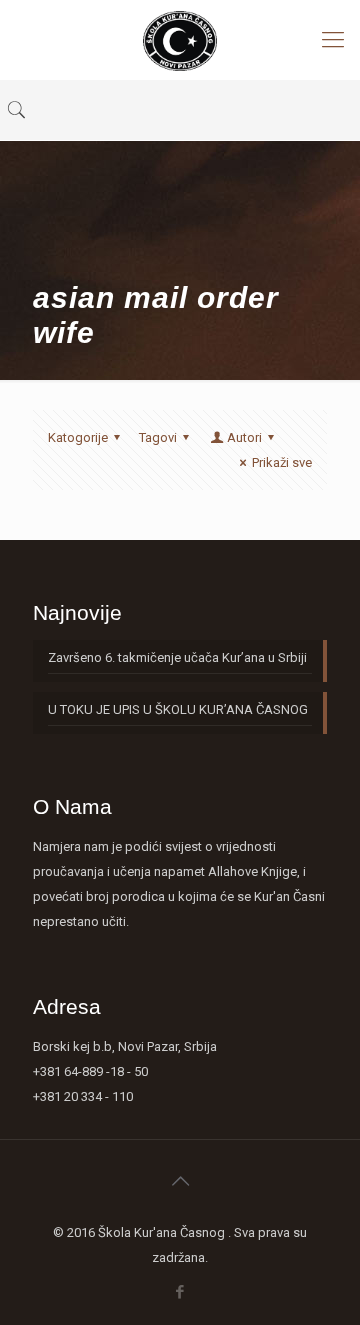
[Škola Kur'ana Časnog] (180, 40)
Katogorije (78, 437)
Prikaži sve (282, 462)
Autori (244, 437)
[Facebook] (180, 1292)
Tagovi (158, 437)
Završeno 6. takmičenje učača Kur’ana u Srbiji (177, 657)
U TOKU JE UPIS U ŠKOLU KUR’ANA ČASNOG (178, 709)
